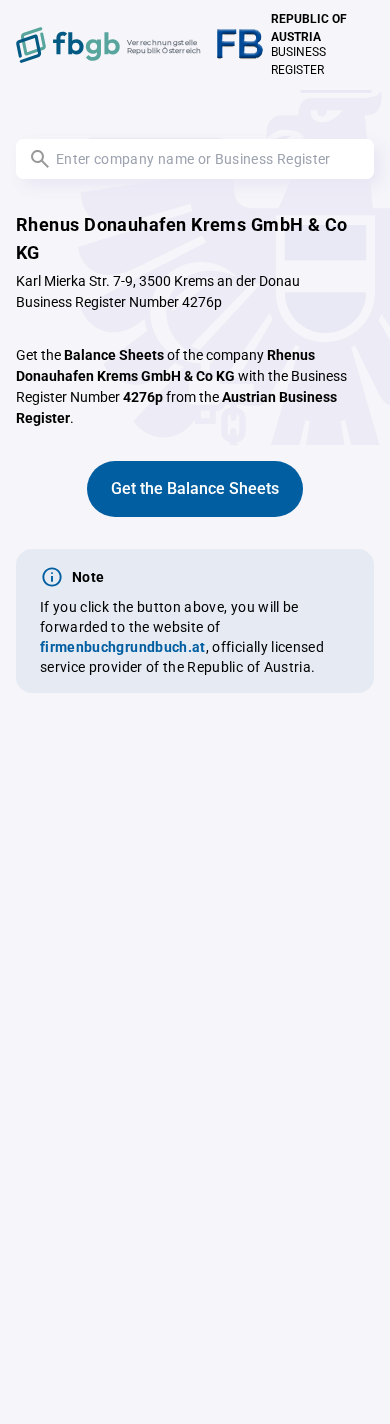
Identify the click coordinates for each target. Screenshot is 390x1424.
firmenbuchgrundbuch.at (123, 647)
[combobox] (195, 159)
